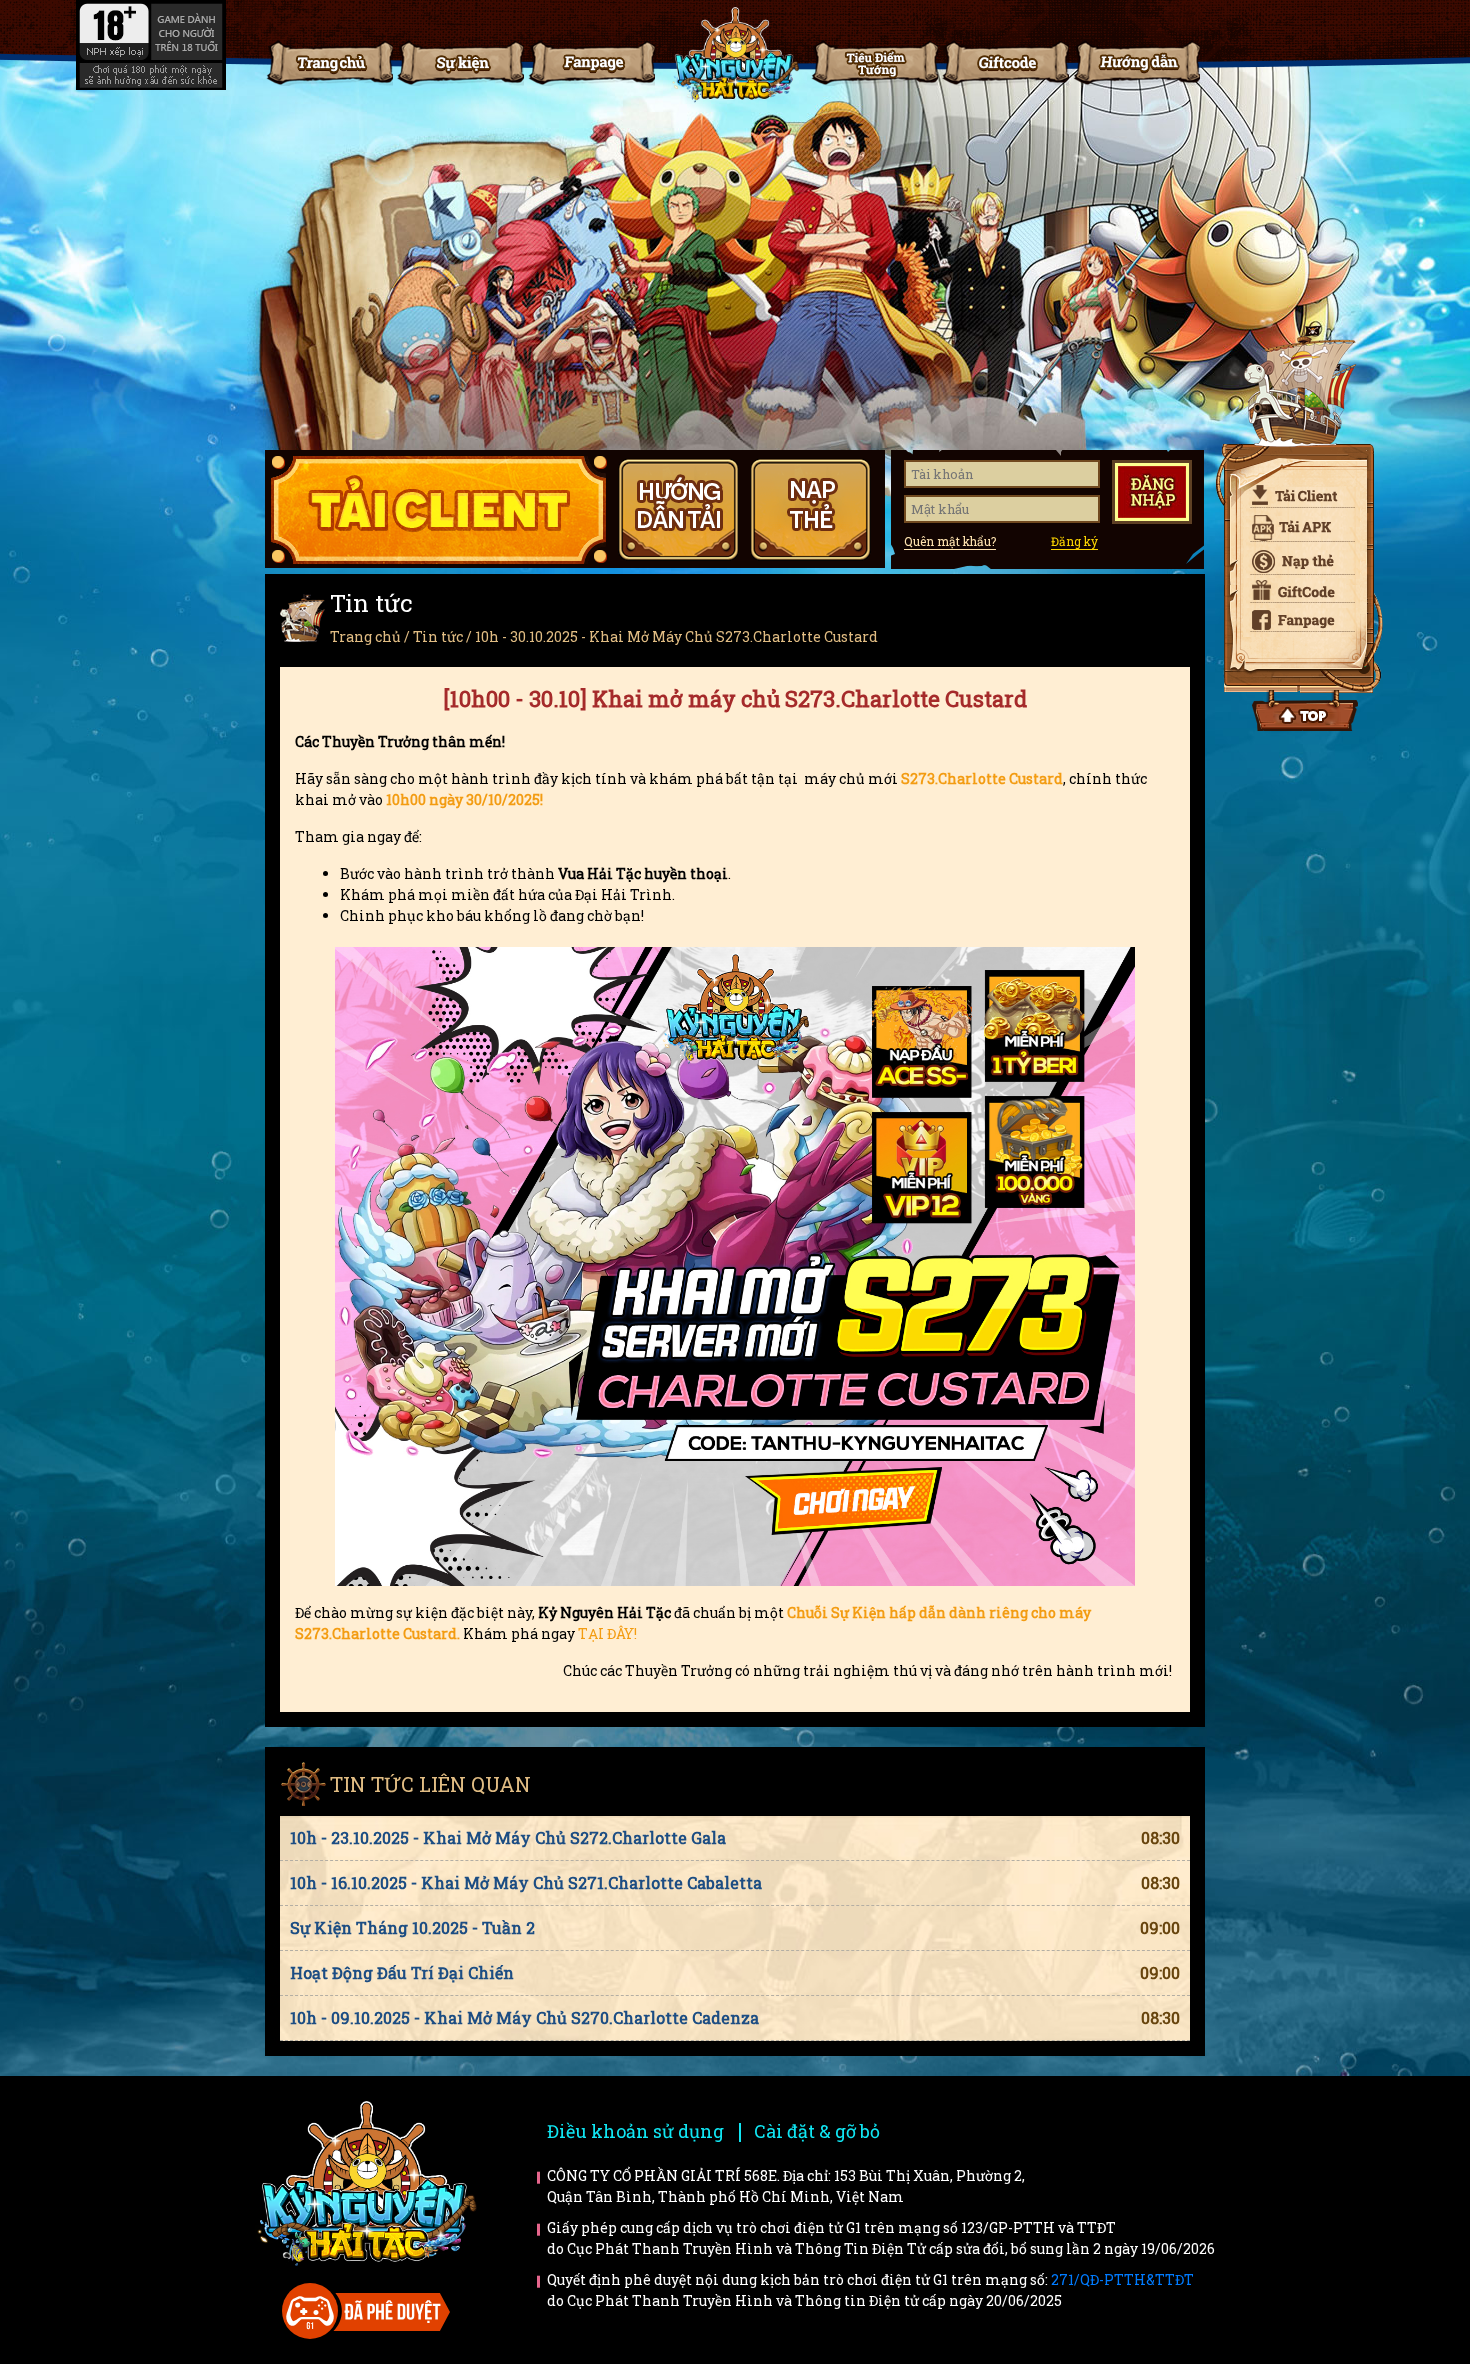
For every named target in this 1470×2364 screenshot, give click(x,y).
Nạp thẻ (1295, 562)
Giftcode (1005, 62)
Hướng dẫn (1136, 62)
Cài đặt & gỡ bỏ (817, 2131)
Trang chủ (329, 62)
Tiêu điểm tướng (874, 62)
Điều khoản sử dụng (635, 2131)
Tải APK (1295, 528)
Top (1305, 711)
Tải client (1295, 495)
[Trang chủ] (735, 55)
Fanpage (591, 62)
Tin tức (460, 62)
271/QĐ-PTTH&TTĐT (1122, 2279)
